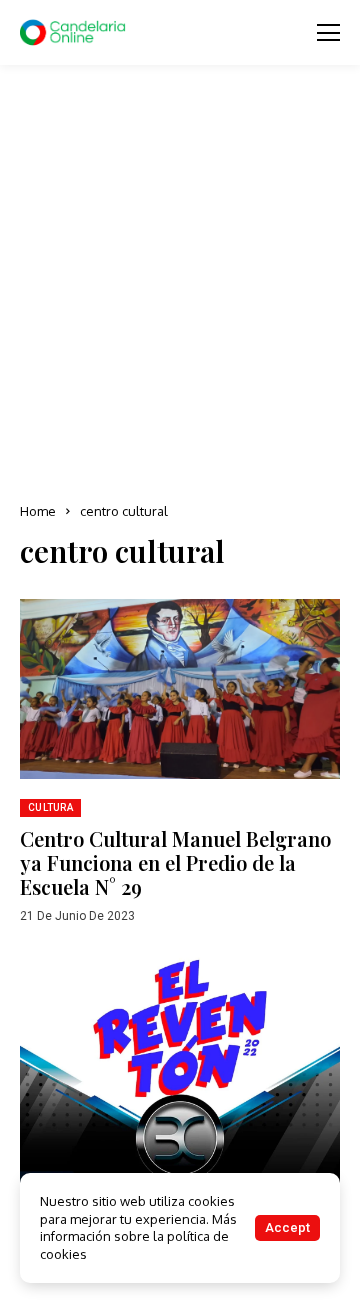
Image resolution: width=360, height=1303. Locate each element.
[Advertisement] (180, 285)
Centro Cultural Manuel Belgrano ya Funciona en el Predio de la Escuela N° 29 (175, 862)
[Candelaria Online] (75, 33)
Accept (287, 1227)
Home (38, 511)
